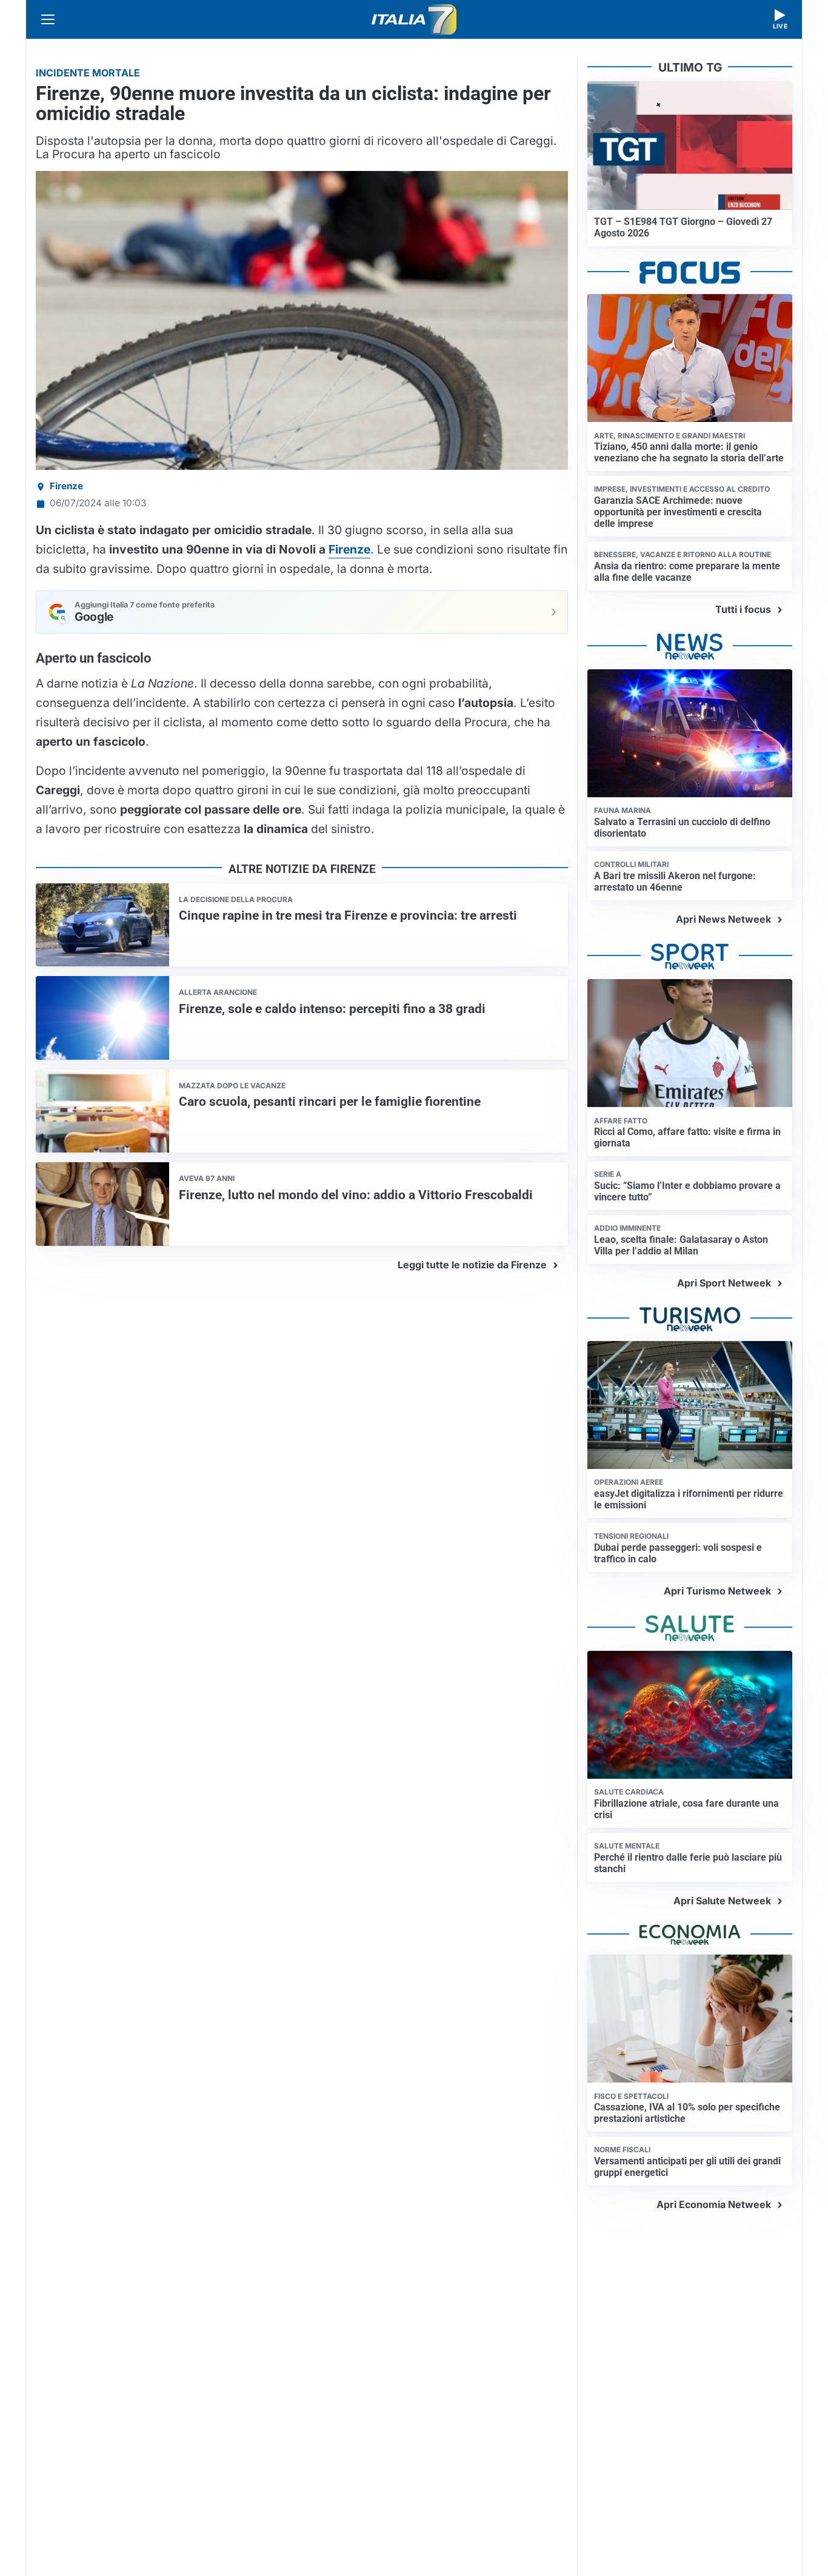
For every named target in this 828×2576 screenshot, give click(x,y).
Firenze (66, 486)
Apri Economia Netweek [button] (714, 2204)
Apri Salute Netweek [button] (722, 1901)
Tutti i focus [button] (743, 609)
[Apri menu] (48, 19)
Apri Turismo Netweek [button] (717, 1591)
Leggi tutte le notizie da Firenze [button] (472, 1265)
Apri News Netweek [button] (723, 919)
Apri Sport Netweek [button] (724, 1283)
